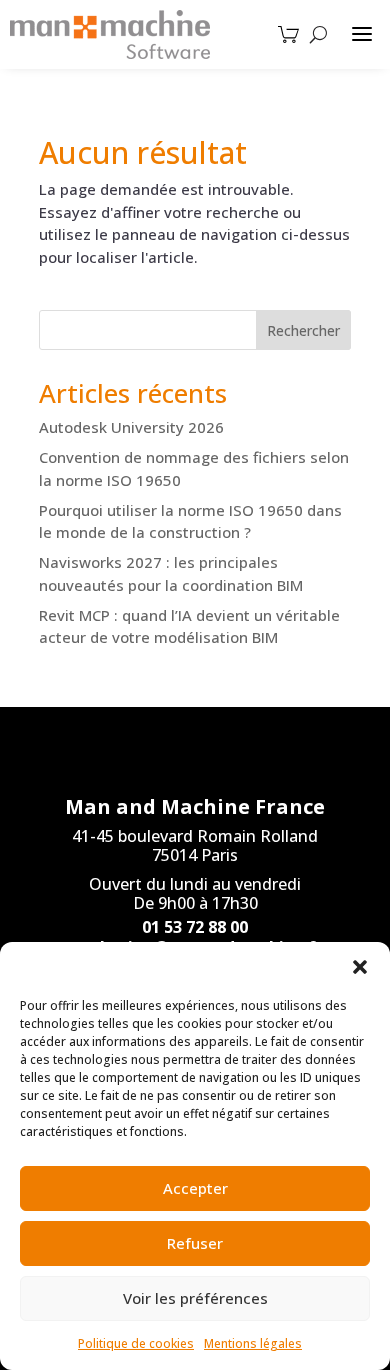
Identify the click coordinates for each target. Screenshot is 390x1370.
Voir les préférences (195, 1298)
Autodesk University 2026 (131, 427)
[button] (360, 967)
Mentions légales (253, 1343)
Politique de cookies (136, 1343)
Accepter (195, 1188)
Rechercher (303, 330)
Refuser (195, 1243)
